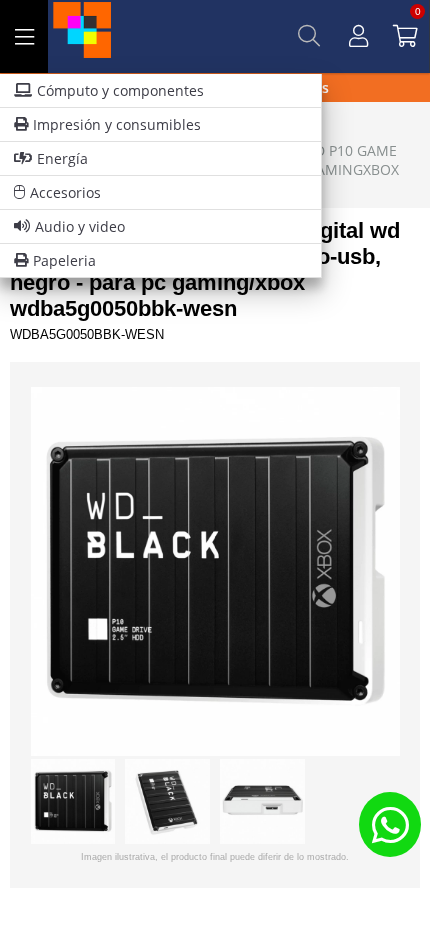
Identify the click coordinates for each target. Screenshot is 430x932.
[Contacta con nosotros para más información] (390, 824)
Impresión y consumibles (117, 124)
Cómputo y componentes (120, 90)
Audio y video (80, 226)
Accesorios (65, 192)
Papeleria (64, 260)
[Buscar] (309, 36)
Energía (62, 158)
